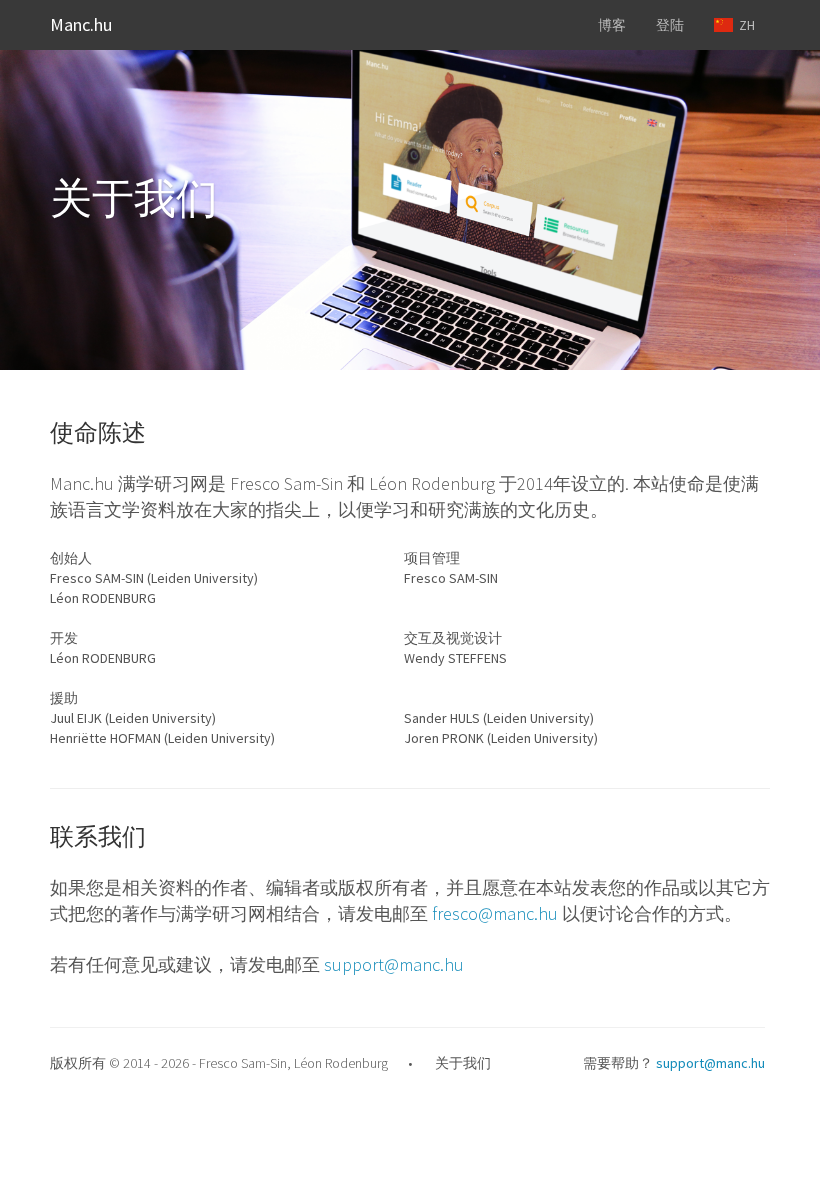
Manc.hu (81, 24)
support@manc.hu (394, 964)
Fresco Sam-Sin (243, 1063)
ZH (744, 25)
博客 (612, 25)
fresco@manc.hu (495, 913)
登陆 (670, 25)
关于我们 (463, 1063)
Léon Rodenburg (341, 1063)
